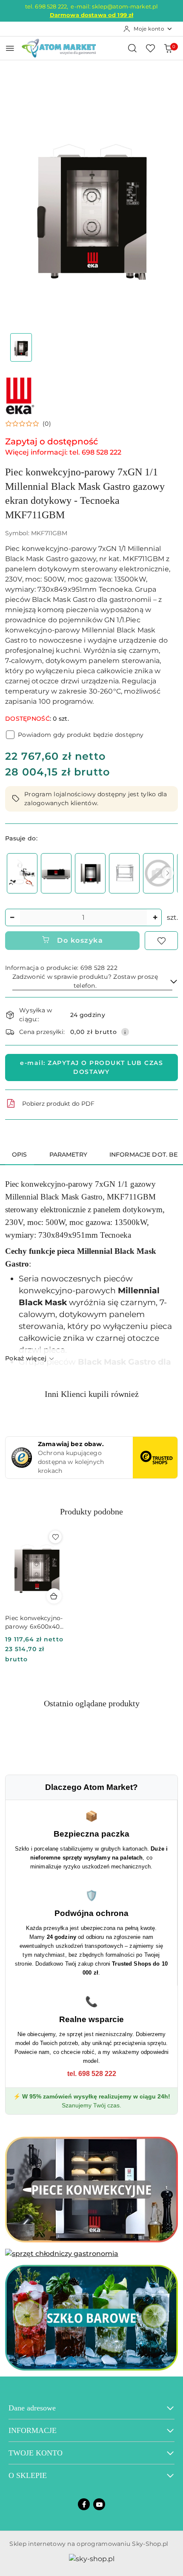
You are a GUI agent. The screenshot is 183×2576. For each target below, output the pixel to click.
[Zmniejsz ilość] (12, 917)
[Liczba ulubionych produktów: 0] (150, 48)
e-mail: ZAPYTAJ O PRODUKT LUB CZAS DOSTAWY (91, 1067)
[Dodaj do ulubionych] (161, 941)
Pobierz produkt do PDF (58, 1104)
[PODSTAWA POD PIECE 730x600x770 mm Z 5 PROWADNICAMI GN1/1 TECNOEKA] (124, 873)
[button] (28, 424)
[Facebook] (84, 2504)
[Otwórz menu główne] (10, 48)
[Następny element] (168, 873)
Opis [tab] (20, 1155)
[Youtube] (99, 2504)
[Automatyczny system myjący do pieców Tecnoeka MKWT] (22, 873)
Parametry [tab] (68, 1155)
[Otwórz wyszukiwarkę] (132, 48)
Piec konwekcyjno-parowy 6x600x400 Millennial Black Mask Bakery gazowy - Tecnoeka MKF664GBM (34, 1622)
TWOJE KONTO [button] (36, 2453)
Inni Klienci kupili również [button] (92, 1394)
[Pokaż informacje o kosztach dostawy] (125, 1032)
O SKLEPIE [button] (28, 2475)
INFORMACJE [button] (33, 2430)
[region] (91, 873)
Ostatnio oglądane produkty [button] (92, 1703)
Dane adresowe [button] (32, 2408)
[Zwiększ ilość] (155, 917)
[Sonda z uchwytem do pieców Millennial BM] (158, 873)
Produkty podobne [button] (91, 1511)
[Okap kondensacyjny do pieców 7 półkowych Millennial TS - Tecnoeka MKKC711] (56, 873)
